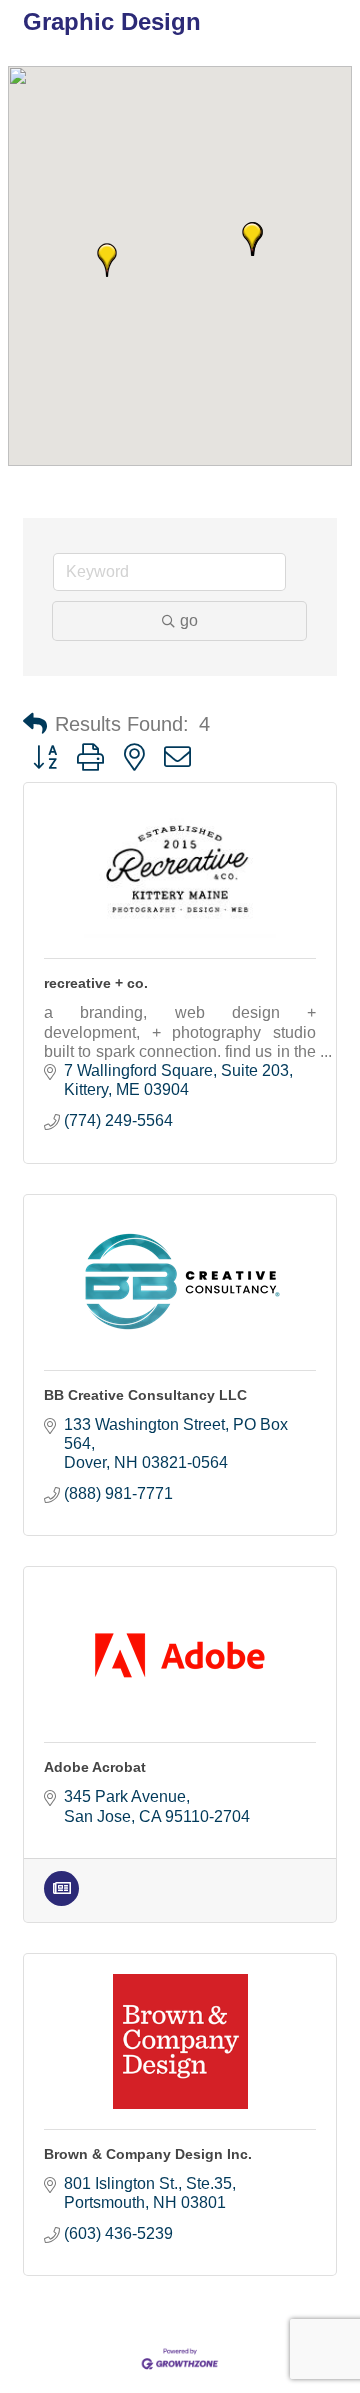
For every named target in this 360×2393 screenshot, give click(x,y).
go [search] (189, 620)
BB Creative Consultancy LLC (145, 1395)
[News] (61, 1900)
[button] (107, 260)
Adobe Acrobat (95, 1767)
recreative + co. (96, 983)
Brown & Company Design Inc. (148, 2154)
